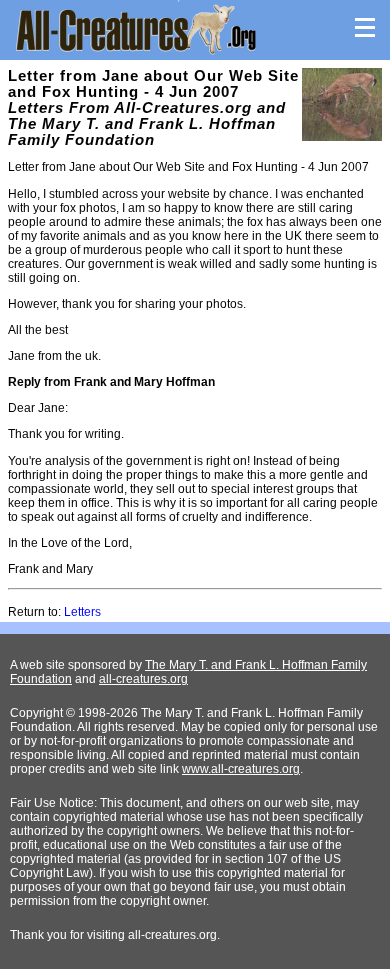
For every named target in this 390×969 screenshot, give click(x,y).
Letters (82, 612)
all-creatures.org (143, 679)
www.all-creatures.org (241, 769)
